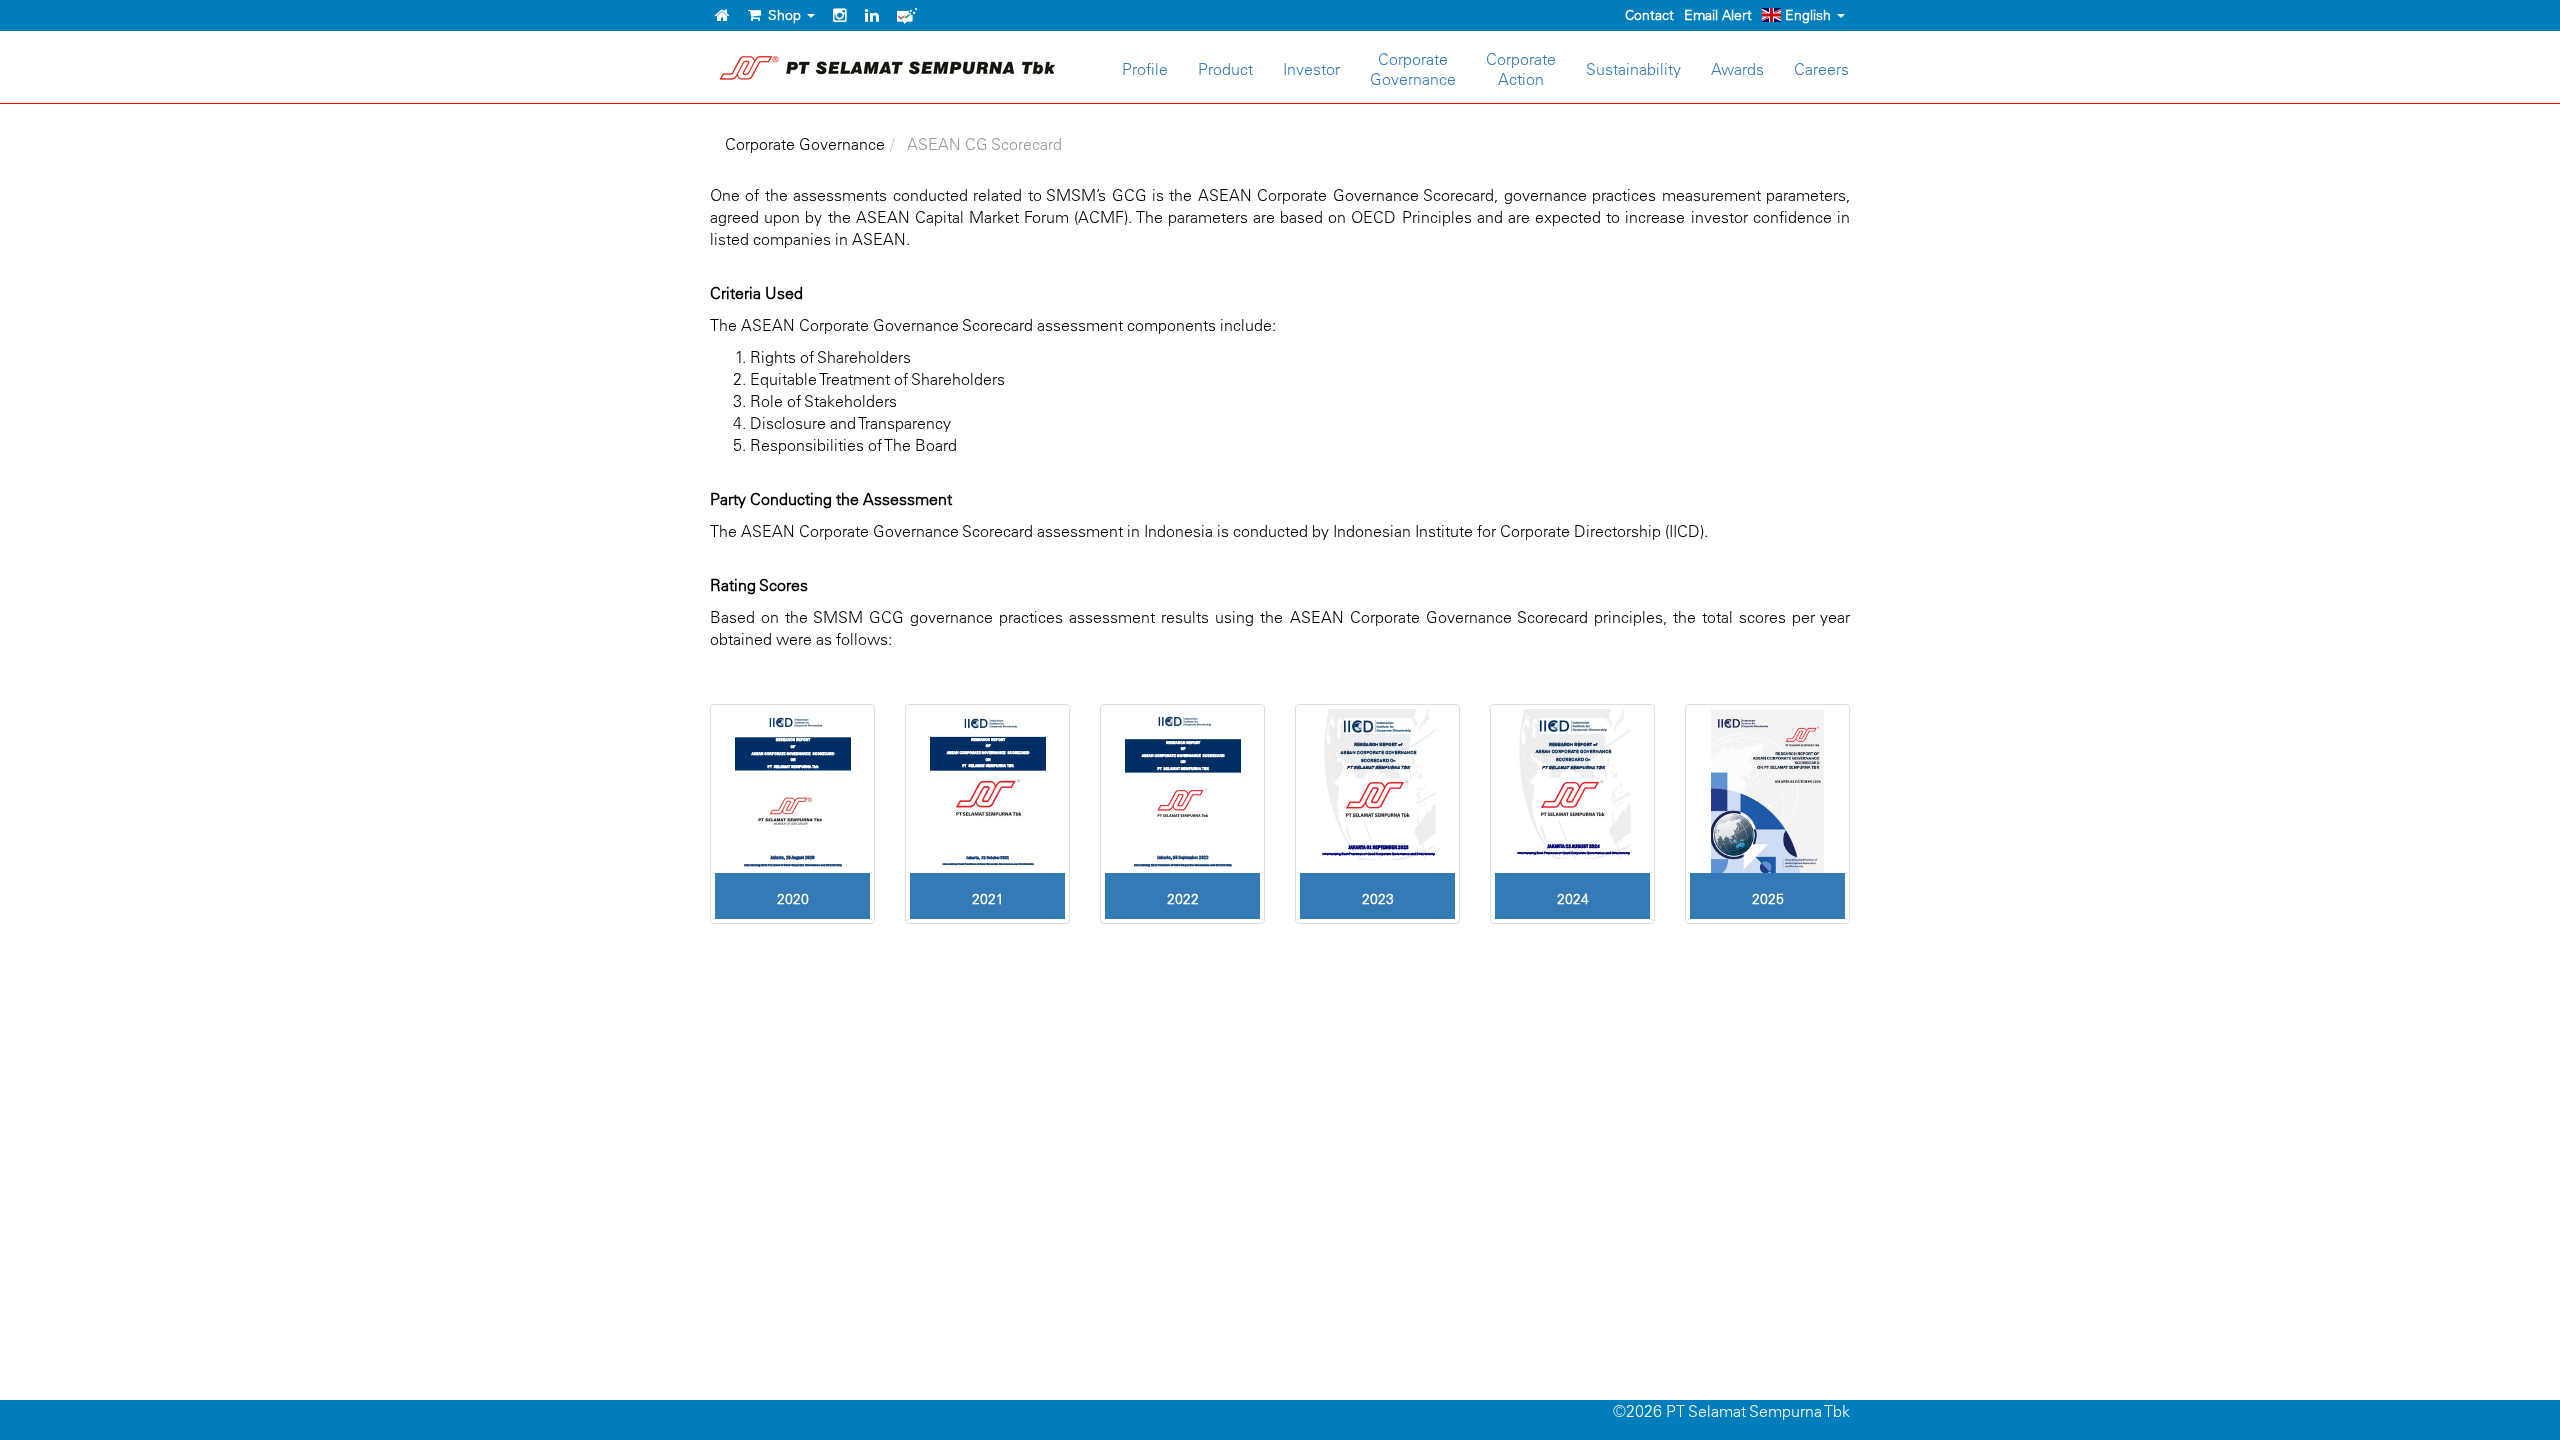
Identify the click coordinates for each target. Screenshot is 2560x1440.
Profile (1145, 69)
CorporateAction (1521, 69)
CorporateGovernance (1413, 69)
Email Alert (1718, 15)
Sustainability (1633, 69)
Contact (1649, 15)
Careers (1821, 69)
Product (1225, 69)
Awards (1737, 69)
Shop (783, 15)
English (1808, 15)
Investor (1311, 69)
